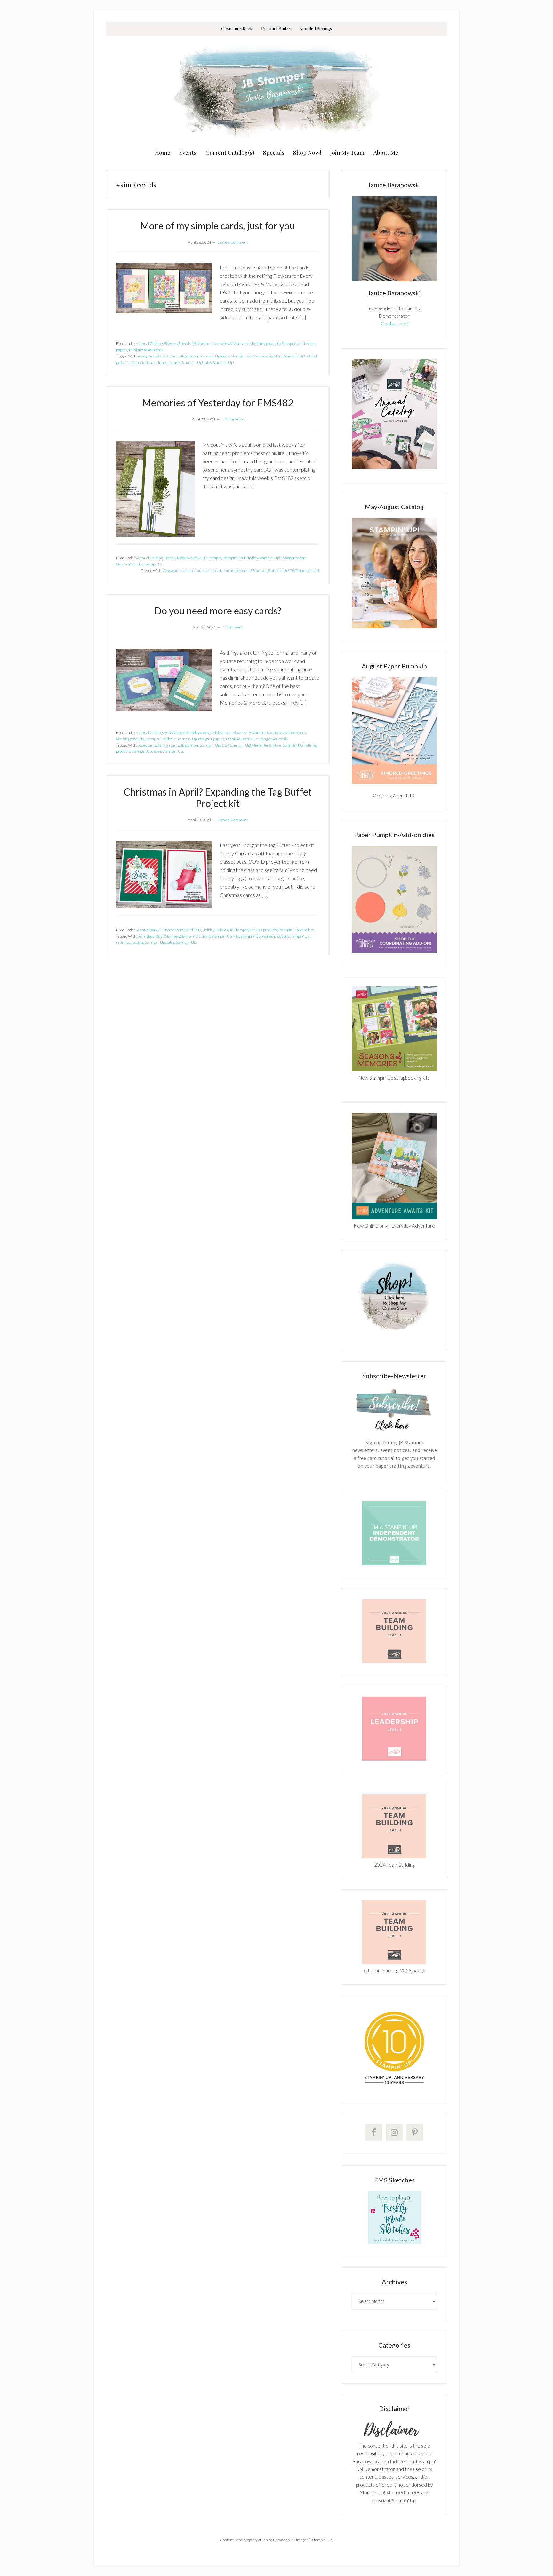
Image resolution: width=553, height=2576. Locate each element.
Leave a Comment (233, 242)
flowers (241, 570)
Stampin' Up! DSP (282, 570)
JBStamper (189, 356)
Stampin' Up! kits (225, 936)
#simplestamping (220, 570)
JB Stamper (201, 344)
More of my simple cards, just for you (218, 226)
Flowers (170, 344)
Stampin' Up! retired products (264, 936)
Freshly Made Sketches (183, 558)
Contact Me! (394, 324)
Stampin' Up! (223, 362)
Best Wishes (174, 733)
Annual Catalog (150, 344)
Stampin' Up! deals (215, 356)
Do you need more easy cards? (218, 611)
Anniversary (147, 930)
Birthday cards (197, 733)
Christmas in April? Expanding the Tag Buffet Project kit (218, 797)
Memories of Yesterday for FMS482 (218, 403)
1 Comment (232, 627)
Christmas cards (172, 930)
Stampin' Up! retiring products (156, 362)
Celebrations (221, 733)
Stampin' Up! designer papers (283, 558)
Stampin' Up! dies (130, 564)
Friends (184, 344)
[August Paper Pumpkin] (394, 731)
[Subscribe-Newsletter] (394, 1429)
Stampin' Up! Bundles (240, 558)
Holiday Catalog (215, 930)
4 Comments (233, 419)
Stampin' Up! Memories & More (257, 356)
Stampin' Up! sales (197, 362)
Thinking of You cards (146, 350)
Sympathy (154, 564)
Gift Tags (194, 930)
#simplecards (168, 356)
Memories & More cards (231, 344)
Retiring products (266, 344)
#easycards (147, 356)
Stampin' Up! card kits (296, 930)
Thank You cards (239, 739)
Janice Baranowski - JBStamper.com (276, 90)
